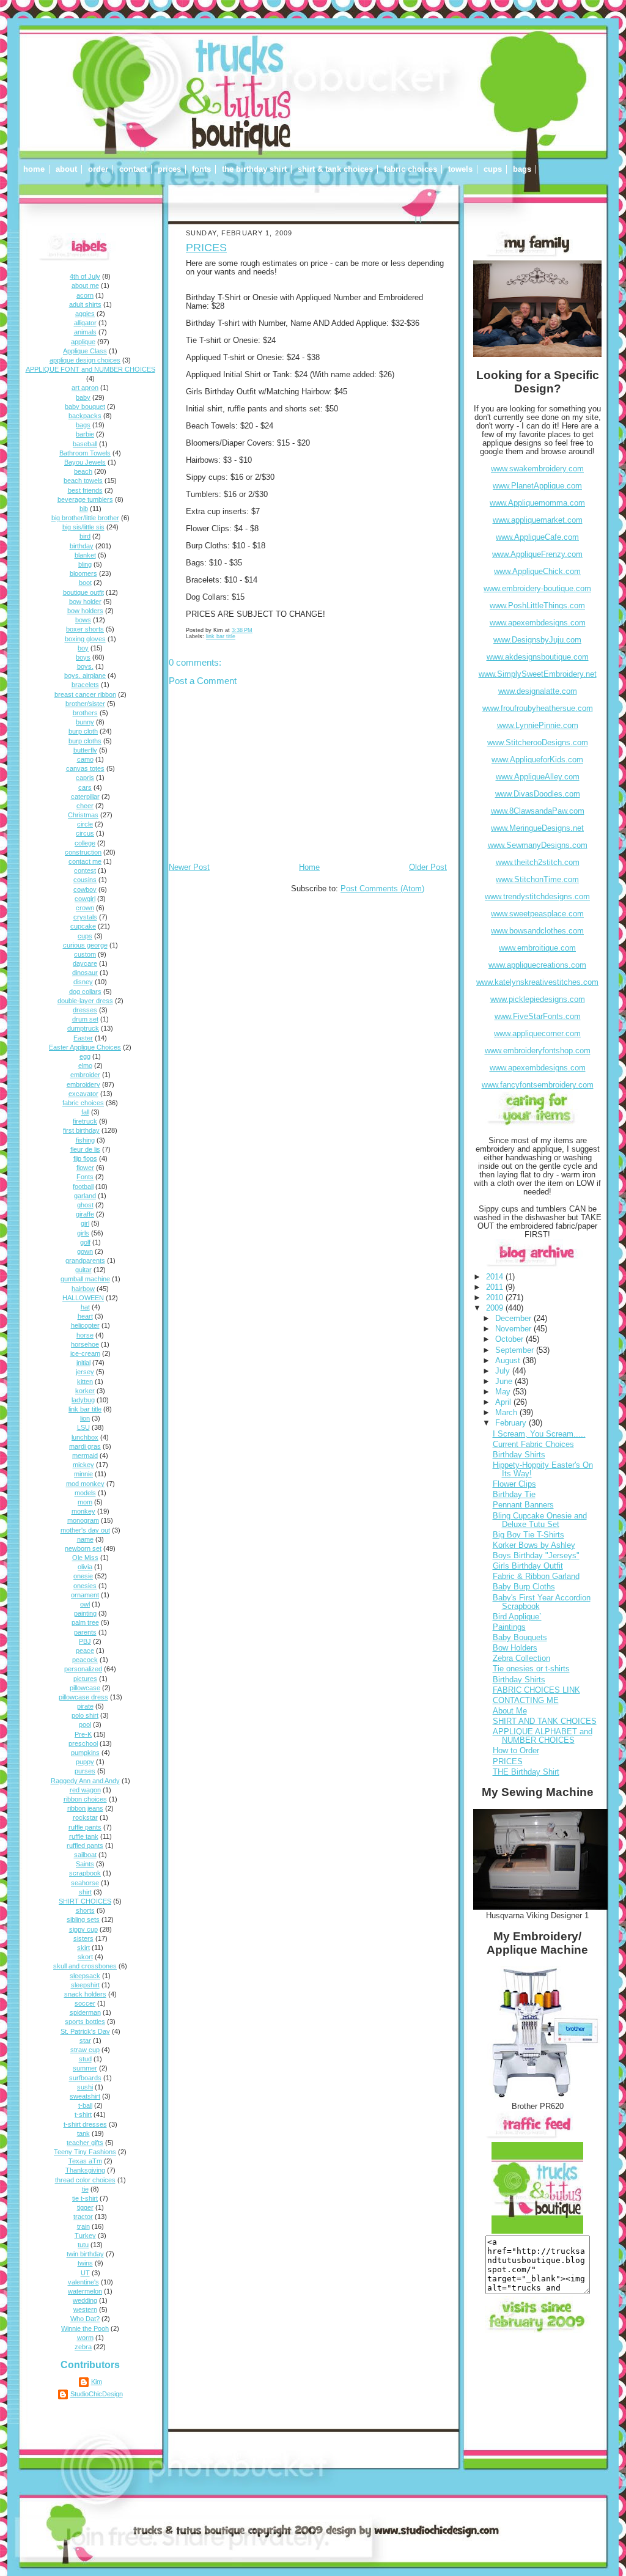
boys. (85, 666)
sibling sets (83, 1919)
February (512, 1423)
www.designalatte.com (538, 691)
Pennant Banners (523, 1505)
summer (85, 2068)
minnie (83, 1474)
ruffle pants (85, 1827)
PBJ (85, 1641)
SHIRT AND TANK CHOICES (545, 1721)
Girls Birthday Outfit (528, 1566)
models (85, 1493)
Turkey (85, 2236)
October (510, 1339)
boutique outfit (83, 592)
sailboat (85, 1855)
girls (83, 1233)
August (509, 1361)
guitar (83, 1270)
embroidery (83, 1084)
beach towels (83, 480)
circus (85, 833)
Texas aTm (85, 2161)
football (83, 1187)
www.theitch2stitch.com (538, 863)
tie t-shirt (85, 2198)
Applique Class (85, 351)
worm (85, 2338)
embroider (85, 1075)
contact (133, 169)
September (516, 1350)
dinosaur (85, 973)
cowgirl (85, 899)
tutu (83, 2245)
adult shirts (85, 304)
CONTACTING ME (526, 1701)
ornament (85, 1595)
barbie (85, 434)
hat (85, 1307)
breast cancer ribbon (85, 694)
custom (85, 954)
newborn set (83, 1548)
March (507, 1413)
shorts (85, 1910)
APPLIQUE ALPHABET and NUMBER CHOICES (543, 1736)
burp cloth (83, 731)
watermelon (85, 2291)
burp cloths (85, 741)
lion (85, 1418)
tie (85, 2189)
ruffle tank (84, 1836)
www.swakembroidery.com (537, 469)
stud (85, 2059)
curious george (85, 945)
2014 (496, 1277)
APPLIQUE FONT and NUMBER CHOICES (90, 369)
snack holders (85, 1994)
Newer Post (189, 867)
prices (169, 169)
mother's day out (85, 1530)
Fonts (85, 1177)
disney (83, 982)
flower (85, 1168)
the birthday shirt (254, 169)
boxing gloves (85, 639)
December (514, 1319)
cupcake (83, 926)
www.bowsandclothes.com (537, 931)
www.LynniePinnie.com (538, 726)
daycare (85, 963)
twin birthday (85, 2254)
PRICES (206, 248)
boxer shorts (85, 629)
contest (85, 870)
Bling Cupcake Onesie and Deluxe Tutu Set (540, 1520)
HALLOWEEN (83, 1298)
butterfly (85, 750)
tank (83, 2133)
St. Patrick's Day (85, 2031)
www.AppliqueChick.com (537, 572)
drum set (85, 1019)
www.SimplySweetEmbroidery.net (538, 674)
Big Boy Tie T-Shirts (528, 1535)
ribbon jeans (85, 1808)
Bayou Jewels (85, 462)
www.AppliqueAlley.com (538, 777)
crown (85, 908)
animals (85, 332)
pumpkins (85, 1753)
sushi (85, 2087)
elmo (85, 1065)
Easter (83, 1038)
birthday (82, 546)
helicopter (85, 1325)
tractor (83, 2217)
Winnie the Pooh (85, 2328)
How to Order (516, 1751)
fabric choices (411, 169)
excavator (83, 1094)
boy (83, 648)
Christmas (83, 815)
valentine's (83, 2282)
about (66, 169)
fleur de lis (85, 1149)
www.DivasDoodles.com (538, 794)
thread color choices (85, 2180)
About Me (510, 1711)
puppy (85, 1762)
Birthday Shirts (519, 1455)
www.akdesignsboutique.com (538, 657)
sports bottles (85, 2022)
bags (522, 169)
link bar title (85, 1409)
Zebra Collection (521, 1658)
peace (85, 1650)
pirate (85, 1706)
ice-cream (85, 1353)
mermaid (85, 1455)
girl (85, 1223)
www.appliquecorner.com (537, 1034)
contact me (85, 861)
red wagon (85, 1790)
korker (85, 1391)
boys (83, 657)
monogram (83, 1520)
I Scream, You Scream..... (539, 1434)
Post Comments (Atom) (382, 889)
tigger (85, 2207)
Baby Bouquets (520, 1638)
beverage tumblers (85, 499)
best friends (85, 490)
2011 (496, 1287)
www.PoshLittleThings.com (537, 606)
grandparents (85, 1260)
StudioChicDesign (97, 2394)
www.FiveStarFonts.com (538, 1017)
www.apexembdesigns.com (538, 623)
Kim (97, 2382)
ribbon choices (85, 1799)
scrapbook (85, 1873)
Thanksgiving (85, 2170)
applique (83, 342)
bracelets (85, 685)
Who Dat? (85, 2319)
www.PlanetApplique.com (537, 486)
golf (85, 1242)
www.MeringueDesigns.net (537, 828)
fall (85, 1112)
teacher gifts (85, 2143)
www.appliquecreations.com (537, 965)
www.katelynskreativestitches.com (537, 982)
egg (85, 1056)
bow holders (85, 611)
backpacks (85, 416)
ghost (85, 1205)
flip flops (85, 1158)
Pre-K (83, 1734)
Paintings (509, 1627)
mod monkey (85, 1484)
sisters (83, 1938)
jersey (85, 1372)
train (83, 2226)
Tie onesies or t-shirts (531, 1669)
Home (309, 867)
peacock (85, 1660)
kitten (85, 1382)
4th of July (85, 276)
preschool (83, 1743)
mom (85, 1502)
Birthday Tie (514, 1495)
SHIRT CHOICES (85, 1901)
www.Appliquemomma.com (537, 503)
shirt (85, 1892)
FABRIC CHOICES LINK (536, 1690)
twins (85, 2263)
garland (85, 1196)
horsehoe (85, 1344)
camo (85, 759)
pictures (85, 1679)
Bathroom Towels (85, 453)
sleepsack (85, 1976)
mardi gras (85, 1446)
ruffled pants (85, 1846)
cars (85, 787)
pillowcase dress (83, 1697)
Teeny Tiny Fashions (85, 2152)
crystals (85, 917)
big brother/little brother (85, 518)
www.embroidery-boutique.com (537, 589)
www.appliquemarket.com (538, 520)
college (85, 843)
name (85, 1539)
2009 (496, 1308)
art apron (85, 388)
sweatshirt (85, 2096)
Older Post (428, 867)
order (98, 169)
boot (85, 583)
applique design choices (85, 360)
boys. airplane (85, 675)
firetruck (85, 1121)
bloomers (83, 573)
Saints (85, 1864)
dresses (85, 1010)
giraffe (85, 1214)
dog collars (85, 992)
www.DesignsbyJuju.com (537, 640)
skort (85, 1957)
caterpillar (85, 797)
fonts (201, 169)
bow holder (85, 602)
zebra (83, 2347)
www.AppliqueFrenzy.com (537, 554)
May (504, 1392)
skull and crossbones (85, 1966)
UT (85, 2273)
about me (85, 285)
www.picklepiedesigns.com (538, 999)
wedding (85, 2300)
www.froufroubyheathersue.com (538, 708)
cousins (85, 880)
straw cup (85, 2050)
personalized (83, 1669)
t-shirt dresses (85, 2124)
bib (84, 509)
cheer (85, 806)
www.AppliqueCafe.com (537, 537)
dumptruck (83, 1028)
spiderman (85, 2012)
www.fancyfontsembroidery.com (538, 1085)
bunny (85, 722)
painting (85, 1613)
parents (85, 1632)
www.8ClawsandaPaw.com (538, 811)
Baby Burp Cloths (524, 1587)
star (85, 2041)
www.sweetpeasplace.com (537, 914)
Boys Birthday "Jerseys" (536, 1556)
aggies (85, 314)
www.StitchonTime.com (537, 880)
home (34, 169)
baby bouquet (85, 407)
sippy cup (83, 1929)
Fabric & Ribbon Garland (536, 1577)
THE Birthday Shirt (526, 1772)
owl (85, 1604)
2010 (496, 1298)
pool (85, 1724)
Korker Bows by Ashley (534, 1545)
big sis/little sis (83, 527)
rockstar (85, 1817)
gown (85, 1251)
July (504, 1371)
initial (83, 1363)
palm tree (85, 1622)
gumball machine (85, 1279)
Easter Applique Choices (85, 1047)
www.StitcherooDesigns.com (538, 743)
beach (83, 471)
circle (85, 824)
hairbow (83, 1289)
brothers (85, 713)
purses (85, 1771)
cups (493, 169)
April (504, 1402)
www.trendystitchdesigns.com (537, 897)
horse (85, 1335)
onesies (85, 1586)
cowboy (85, 889)
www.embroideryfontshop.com (538, 1051)
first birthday (81, 1130)
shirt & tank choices (335, 169)
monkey (83, 1511)
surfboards (85, 2078)
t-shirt (83, 2114)
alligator (85, 323)
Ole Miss (85, 1558)
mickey (83, 1465)
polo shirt (85, 1715)
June (505, 1382)
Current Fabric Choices (533, 1444)
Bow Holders (515, 1648)
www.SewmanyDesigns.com (538, 845)
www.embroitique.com (537, 948)
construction (83, 852)
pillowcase (85, 1688)
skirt (83, 1948)
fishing (85, 1140)
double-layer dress (85, 1001)
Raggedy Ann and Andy (85, 1781)
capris (85, 778)
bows (83, 620)
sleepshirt (85, 1985)
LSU (83, 1427)
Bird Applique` (517, 1617)
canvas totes (85, 768)
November (514, 1329)
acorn (85, 295)
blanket (85, 555)
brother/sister (85, 704)
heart (85, 1316)
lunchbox (85, 1437)
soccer (85, 2003)
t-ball (85, 2105)
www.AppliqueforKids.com (537, 760)
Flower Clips (514, 1484)
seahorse (85, 1883)
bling (85, 564)
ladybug (83, 1400)
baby (83, 397)
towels (460, 169)
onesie (83, 1576)
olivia (85, 1567)
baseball (85, 444)
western (85, 2309)
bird (85, 536)
